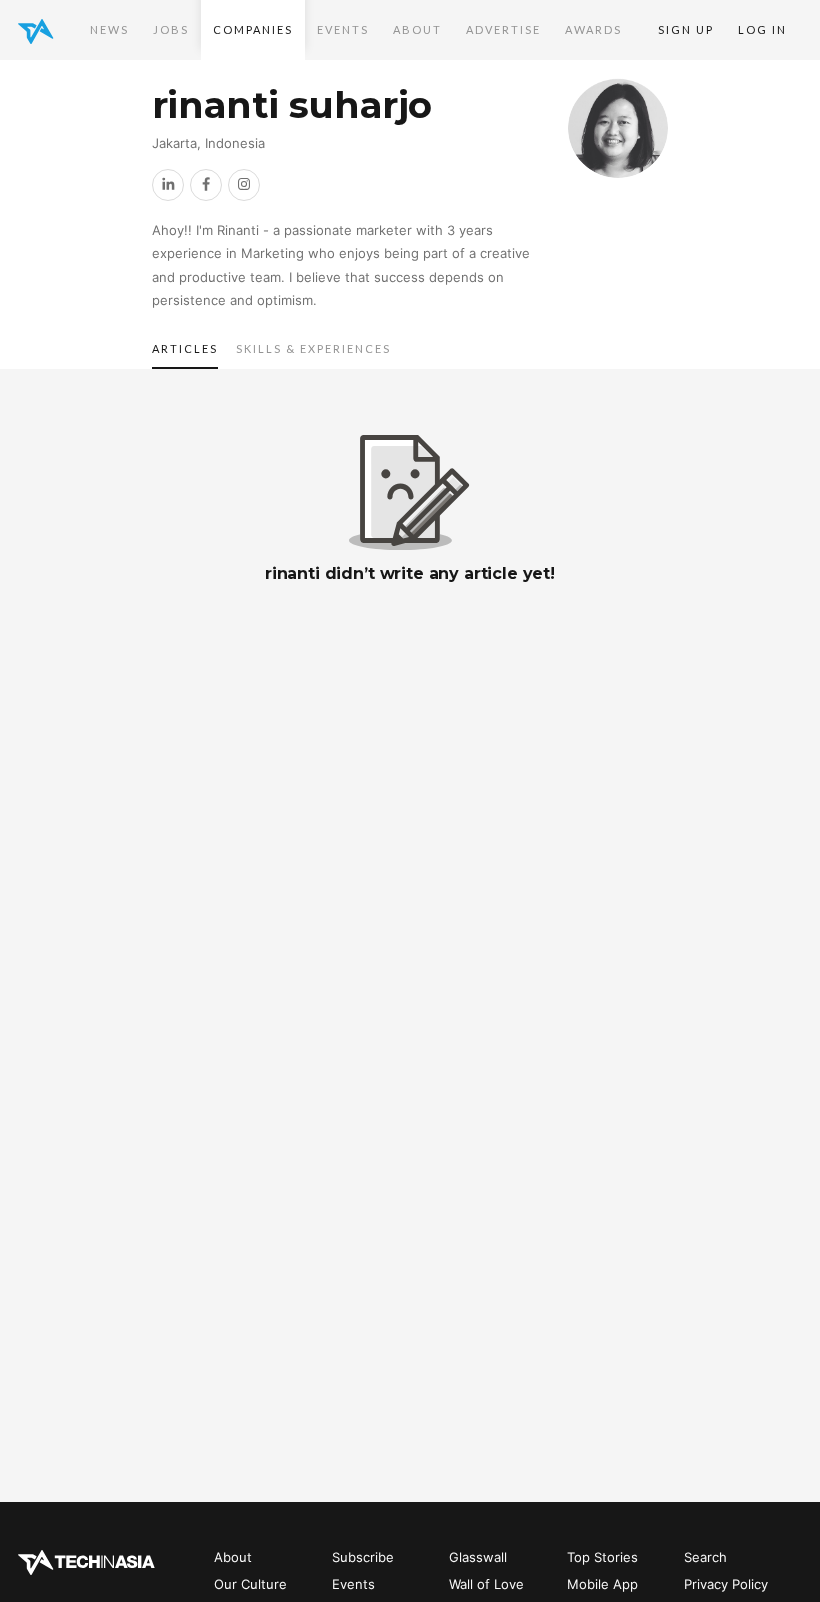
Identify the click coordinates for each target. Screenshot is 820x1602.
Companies (253, 29)
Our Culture (250, 1584)
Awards (593, 29)
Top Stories (602, 1557)
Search (705, 1557)
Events (343, 29)
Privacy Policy (726, 1584)
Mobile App (602, 1584)
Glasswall (478, 1557)
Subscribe (363, 1557)
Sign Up (686, 29)
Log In (762, 29)
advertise (503, 29)
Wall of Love (486, 1584)
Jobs (171, 29)
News (109, 29)
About (417, 29)
